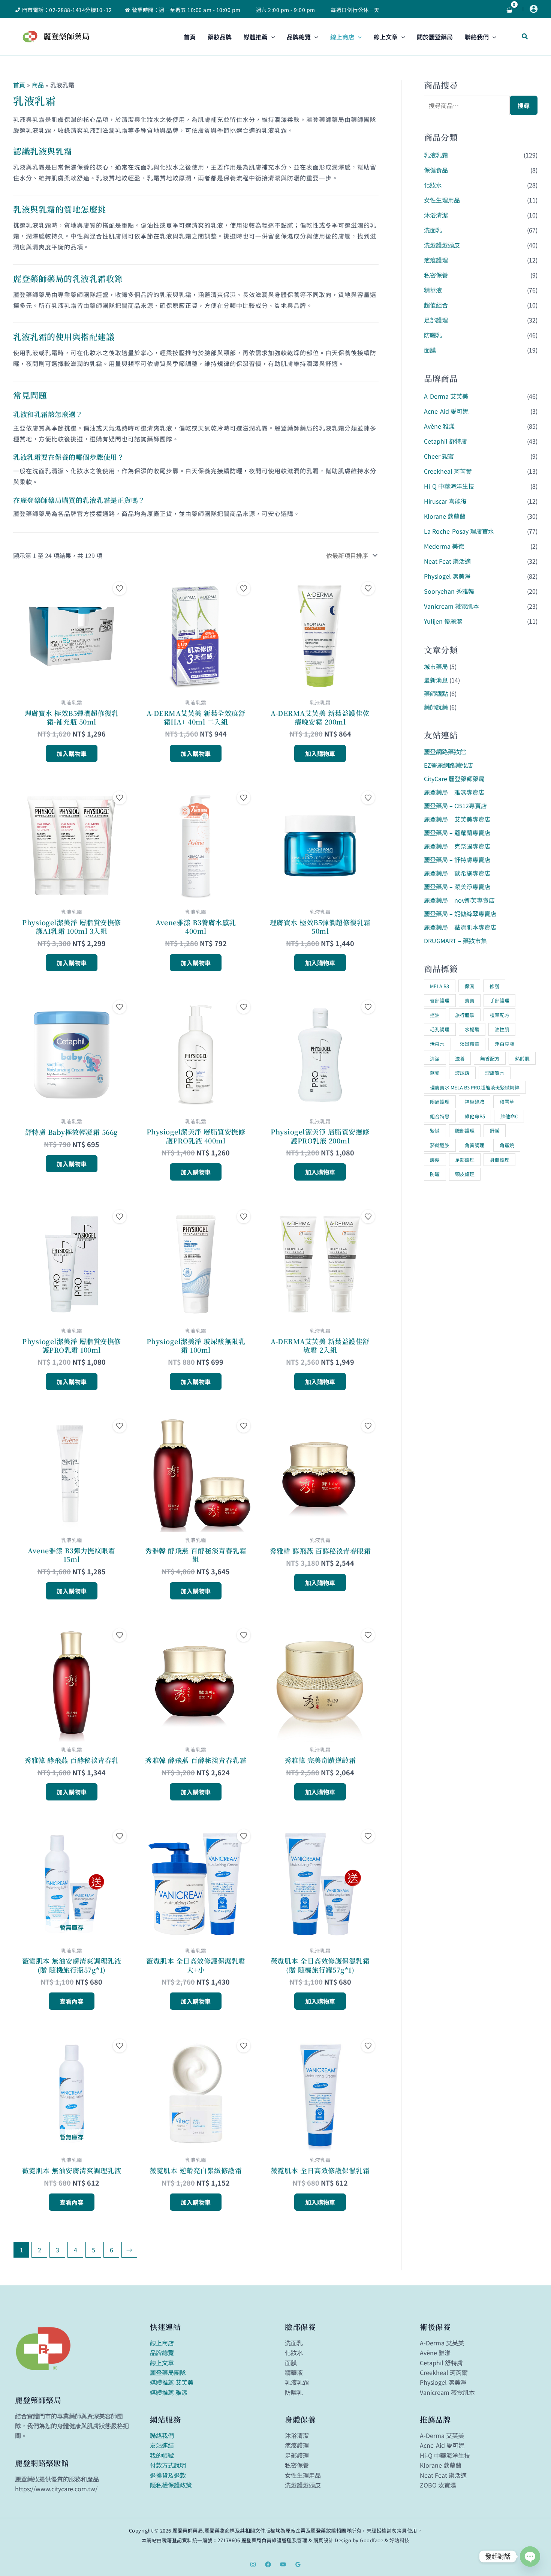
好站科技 (400, 2540)
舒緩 (495, 1130)
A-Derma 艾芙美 (446, 396)
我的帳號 (162, 2455)
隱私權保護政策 (171, 2485)
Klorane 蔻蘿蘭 (445, 516)
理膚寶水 (495, 1073)
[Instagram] (253, 2564)
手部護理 (500, 1000)
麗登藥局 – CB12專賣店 (455, 806)
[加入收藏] (120, 588)
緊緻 (435, 1130)
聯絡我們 (162, 2435)
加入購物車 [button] (72, 753)
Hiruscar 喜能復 (445, 501)
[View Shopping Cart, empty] (509, 9)
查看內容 (72, 2001)
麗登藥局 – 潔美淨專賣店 (457, 887)
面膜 (430, 350)
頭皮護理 (465, 1174)
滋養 (460, 1058)
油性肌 (502, 1029)
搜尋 (524, 105)
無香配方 (490, 1058)
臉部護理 (465, 1130)
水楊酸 (472, 1029)
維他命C (509, 1116)
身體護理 (500, 1160)
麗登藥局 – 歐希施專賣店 (457, 873)
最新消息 (436, 680)
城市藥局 (436, 666)
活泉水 (437, 1044)
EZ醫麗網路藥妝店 (448, 765)
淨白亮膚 (505, 1044)
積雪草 (507, 1102)
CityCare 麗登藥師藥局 (454, 779)
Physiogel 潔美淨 (447, 576)
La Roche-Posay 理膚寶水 (459, 531)
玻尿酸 (462, 1073)
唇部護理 (440, 1000)
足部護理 (436, 320)
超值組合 (436, 305)
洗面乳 (433, 230)
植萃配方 (500, 1015)
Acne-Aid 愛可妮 (446, 411)
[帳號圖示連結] (534, 9)
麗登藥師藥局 (67, 36)
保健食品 (436, 170)
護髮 (435, 1160)
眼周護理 (440, 1102)
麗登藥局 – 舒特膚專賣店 (457, 860)
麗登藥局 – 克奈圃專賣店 (457, 846)
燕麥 (435, 1073)
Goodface (371, 2540)
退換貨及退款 (168, 2475)
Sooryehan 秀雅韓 (449, 591)
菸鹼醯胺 (440, 1145)
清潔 (435, 1058)
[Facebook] (268, 2564)
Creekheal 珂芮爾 (448, 471)
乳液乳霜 (436, 155)
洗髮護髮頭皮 (442, 245)
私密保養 (436, 275)
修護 (494, 986)
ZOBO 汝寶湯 (438, 2485)
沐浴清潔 (436, 215)
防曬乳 (433, 335)
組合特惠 (440, 1116)
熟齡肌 (522, 1058)
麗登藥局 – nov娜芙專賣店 (459, 900)
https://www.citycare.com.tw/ (56, 2489)
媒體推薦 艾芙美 (172, 2382)
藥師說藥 (436, 707)
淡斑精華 (470, 1044)
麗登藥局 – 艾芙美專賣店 (457, 819)
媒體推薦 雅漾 (169, 2392)
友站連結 (162, 2445)
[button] (271, 37)
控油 (435, 1015)
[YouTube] (283, 2564)
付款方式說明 (168, 2465)
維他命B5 (475, 1116)
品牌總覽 (162, 2352)
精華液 (433, 290)
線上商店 (162, 2343)
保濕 (469, 986)
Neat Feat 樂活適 (447, 561)
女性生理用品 (442, 200)
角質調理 (475, 1145)
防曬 (435, 1174)
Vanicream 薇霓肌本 (451, 606)
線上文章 (162, 2363)
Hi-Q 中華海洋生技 (449, 486)
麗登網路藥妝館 (445, 752)
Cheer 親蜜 (439, 456)
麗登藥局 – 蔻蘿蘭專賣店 (457, 833)
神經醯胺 (475, 1102)
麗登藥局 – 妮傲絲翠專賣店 (460, 914)
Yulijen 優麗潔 (443, 621)
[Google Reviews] (298, 2564)
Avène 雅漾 (439, 426)
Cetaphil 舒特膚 (445, 441)
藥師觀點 (436, 693)
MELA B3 (439, 986)
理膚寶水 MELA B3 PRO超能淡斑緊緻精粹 (475, 1087)
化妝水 (433, 185)
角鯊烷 (507, 1145)
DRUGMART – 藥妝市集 (455, 941)
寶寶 (470, 1000)
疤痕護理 (436, 260)
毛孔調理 (440, 1029)
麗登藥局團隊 (168, 2372)
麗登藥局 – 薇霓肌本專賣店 (460, 927)
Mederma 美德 (444, 546)
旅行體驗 (465, 1015)
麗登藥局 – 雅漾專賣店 (454, 792)
